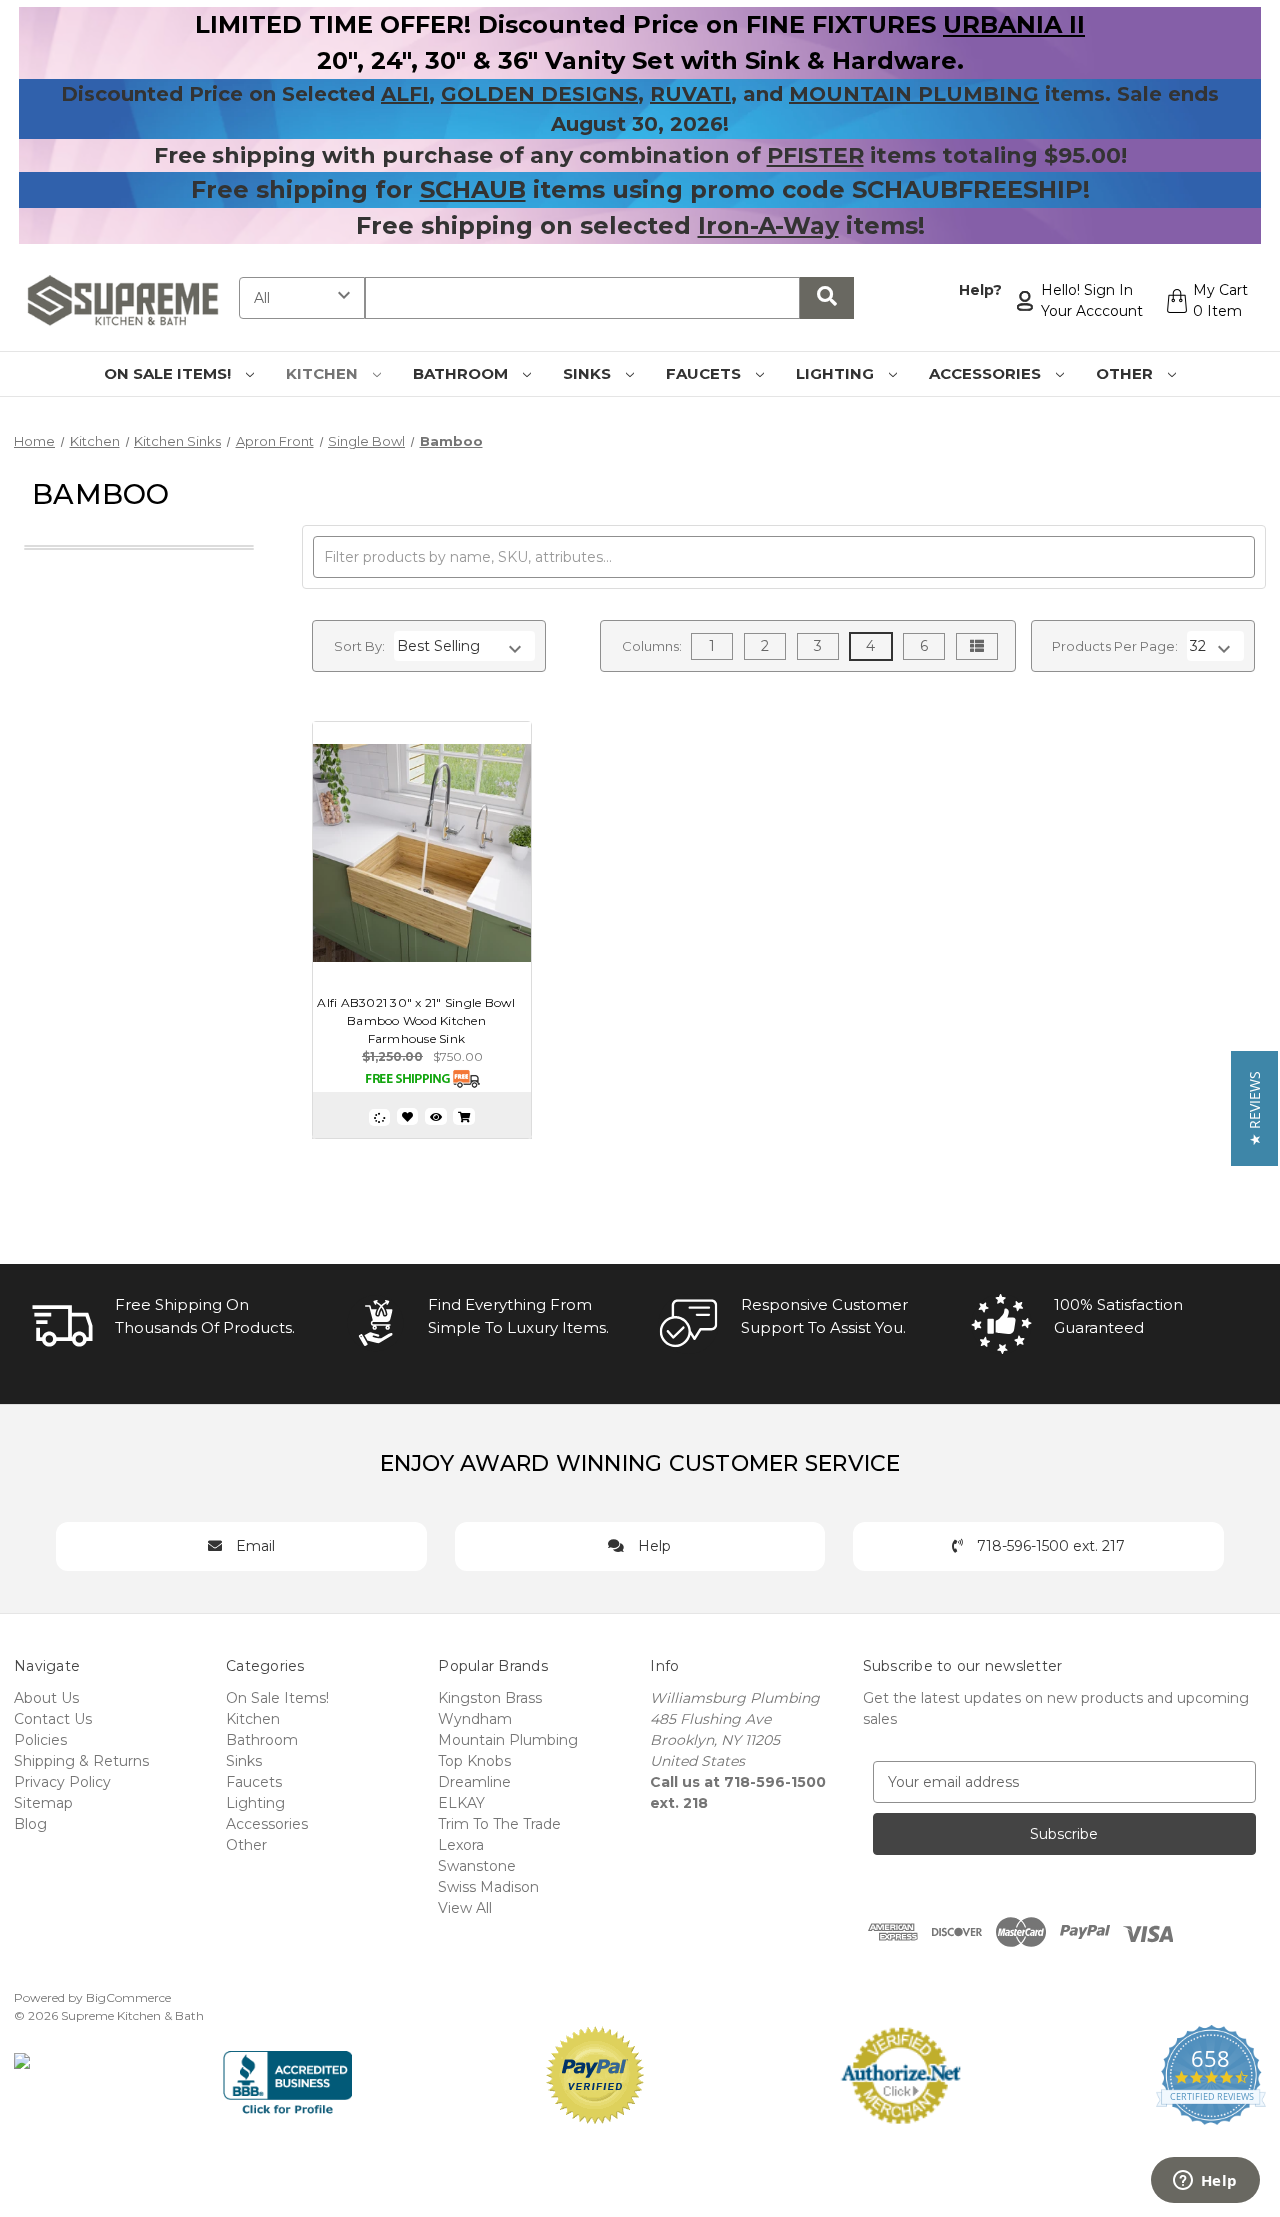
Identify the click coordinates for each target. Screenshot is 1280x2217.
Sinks (589, 373)
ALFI (405, 94)
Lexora (461, 1845)
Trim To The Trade (499, 1824)
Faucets (705, 373)
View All (465, 1908)
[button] (1254, 1108)
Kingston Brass (490, 1698)
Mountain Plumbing (508, 1740)
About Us (46, 1698)
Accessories (987, 373)
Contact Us (53, 1719)
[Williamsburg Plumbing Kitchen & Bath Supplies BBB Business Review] (287, 2074)
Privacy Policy (62, 1782)
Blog (30, 1824)
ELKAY (461, 1803)
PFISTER (815, 155)
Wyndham (475, 1719)
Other (1126, 373)
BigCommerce (128, 1997)
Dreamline (474, 1782)
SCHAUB (473, 189)
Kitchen (324, 373)
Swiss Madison (488, 1887)
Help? (980, 290)
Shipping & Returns (81, 1761)
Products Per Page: (1115, 646)
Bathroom (462, 373)
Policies (40, 1740)
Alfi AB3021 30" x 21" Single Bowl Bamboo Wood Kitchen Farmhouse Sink (416, 1020)
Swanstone (477, 1866)
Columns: (652, 646)
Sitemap (43, 1803)
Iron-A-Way (768, 225)
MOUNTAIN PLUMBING (914, 94)
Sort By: (359, 646)
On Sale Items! (169, 373)
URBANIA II (1014, 24)
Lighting (837, 373)
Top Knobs (474, 1761)
